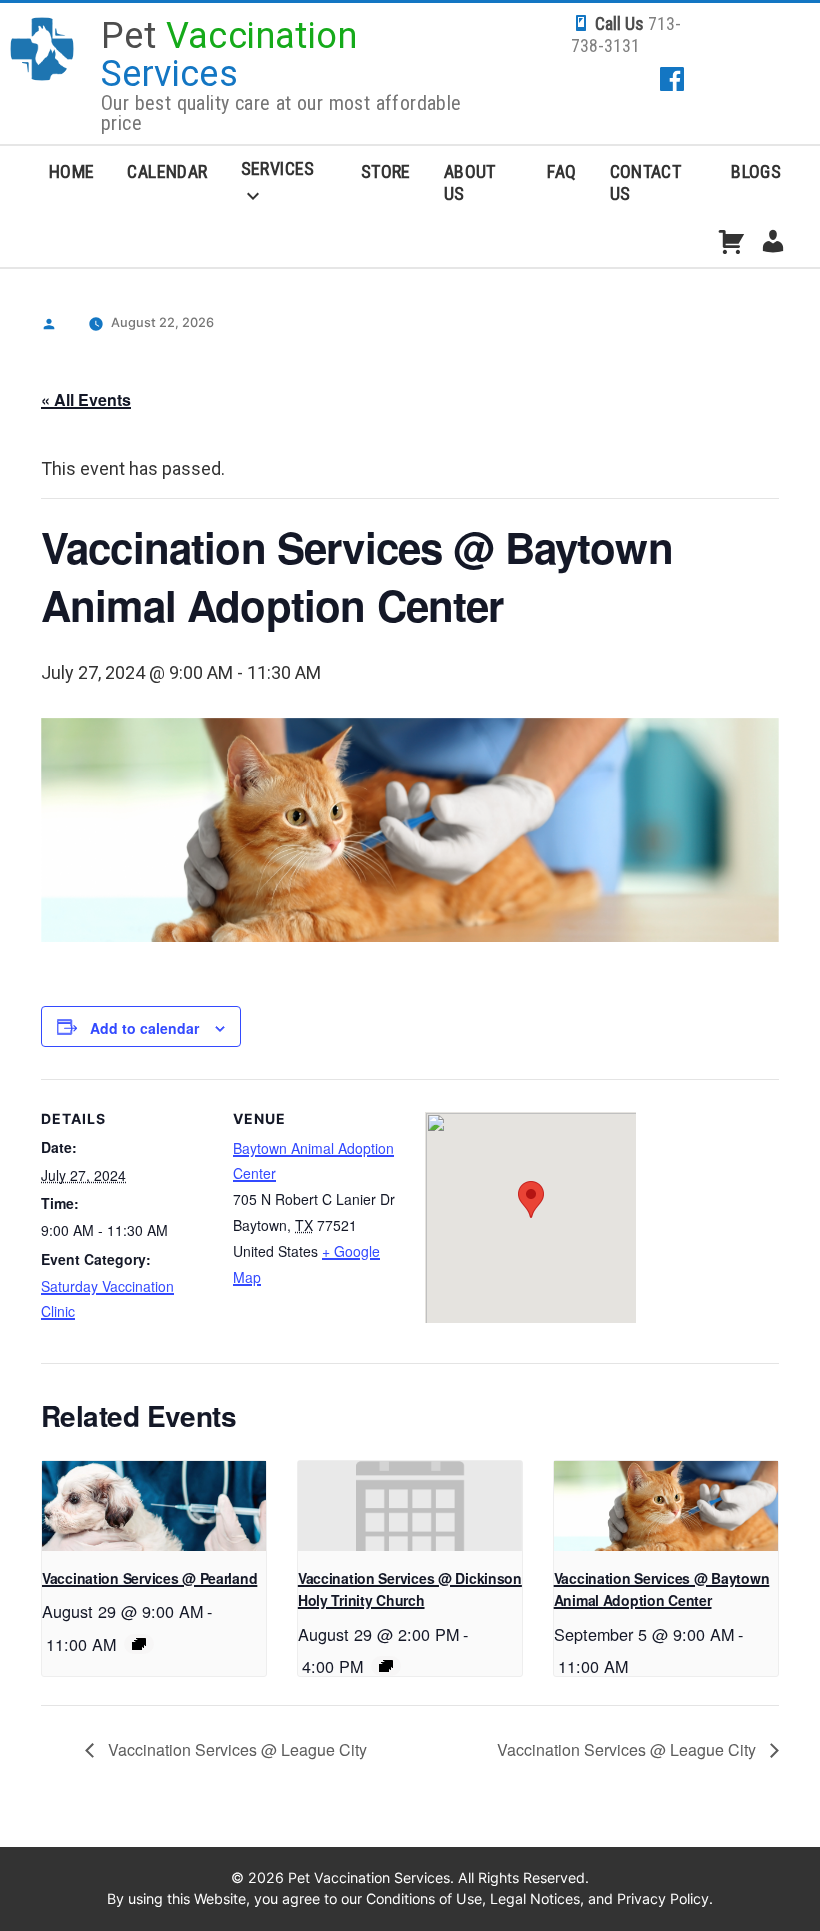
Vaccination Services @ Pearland (149, 1578)
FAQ (561, 171)
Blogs (756, 171)
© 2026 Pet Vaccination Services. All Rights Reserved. (410, 1877)
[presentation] (154, 1506)
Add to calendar (144, 1028)
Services (278, 168)
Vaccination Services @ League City (235, 1749)
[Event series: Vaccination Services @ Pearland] (139, 1644)
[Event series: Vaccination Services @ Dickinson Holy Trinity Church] (386, 1666)
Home (72, 171)
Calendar (167, 171)
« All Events (86, 399)
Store (386, 171)
